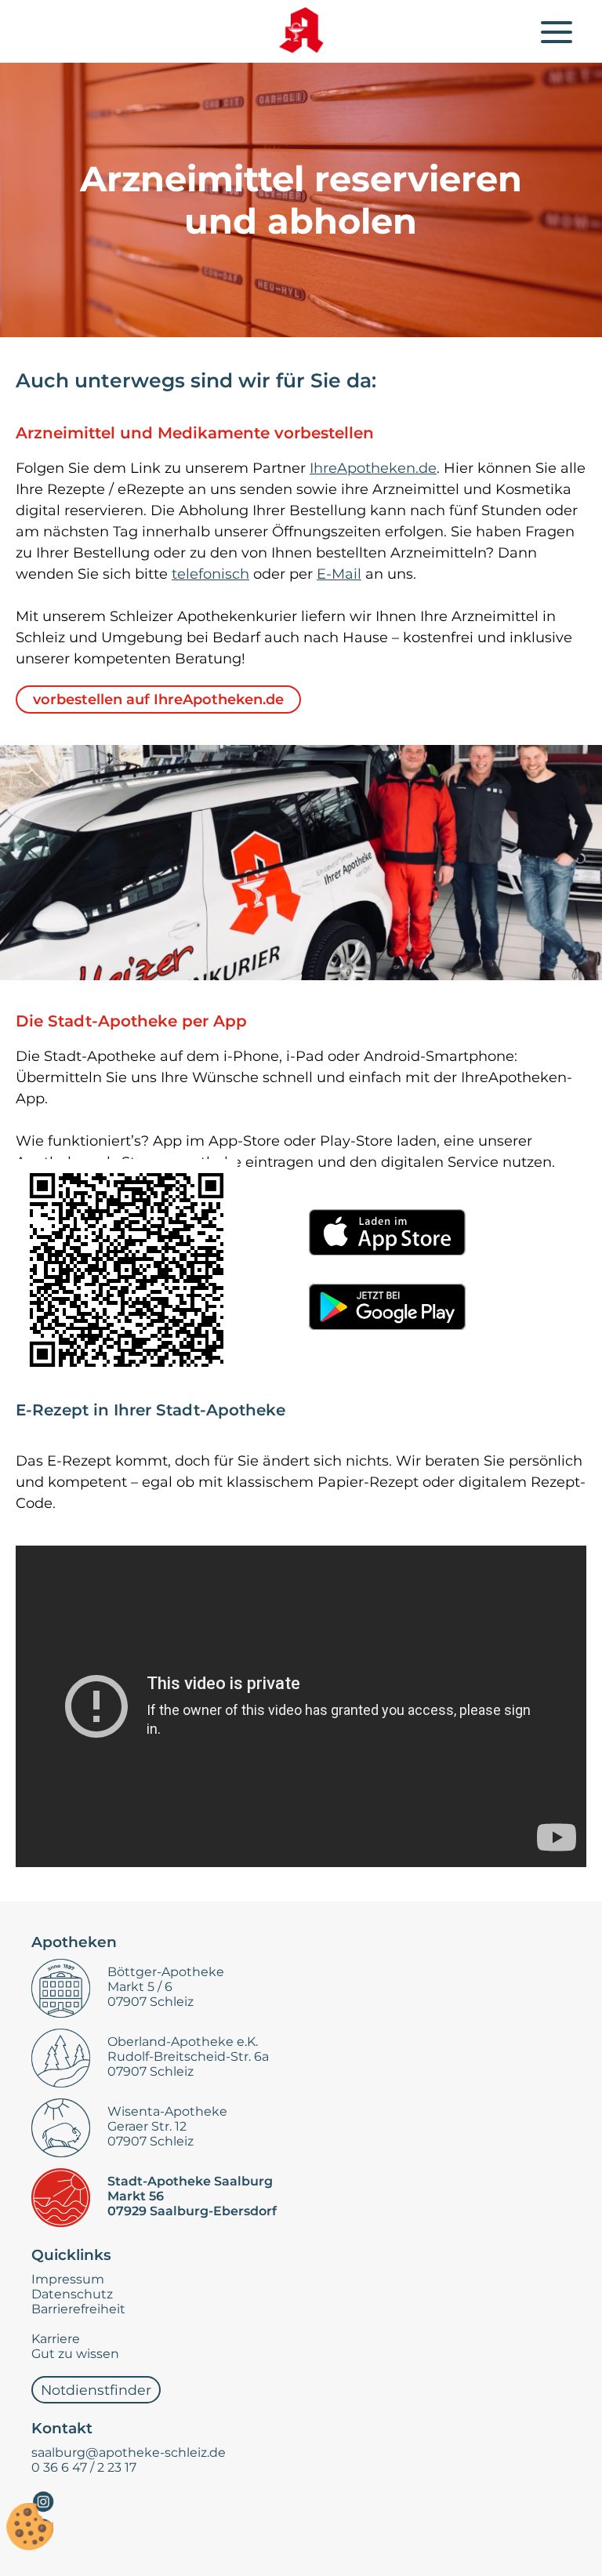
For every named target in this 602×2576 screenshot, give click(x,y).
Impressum (68, 2279)
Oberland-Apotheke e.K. (183, 2042)
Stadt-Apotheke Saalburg (190, 2181)
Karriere (56, 2339)
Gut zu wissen (75, 2354)
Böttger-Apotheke (166, 1972)
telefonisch (210, 574)
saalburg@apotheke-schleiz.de (129, 2452)
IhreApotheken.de (373, 468)
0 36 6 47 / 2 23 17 (84, 2467)
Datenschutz (72, 2294)
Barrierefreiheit (78, 2309)
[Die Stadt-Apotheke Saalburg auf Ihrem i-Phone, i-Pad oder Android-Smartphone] (127, 1270)
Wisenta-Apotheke (167, 2111)
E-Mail (339, 574)
